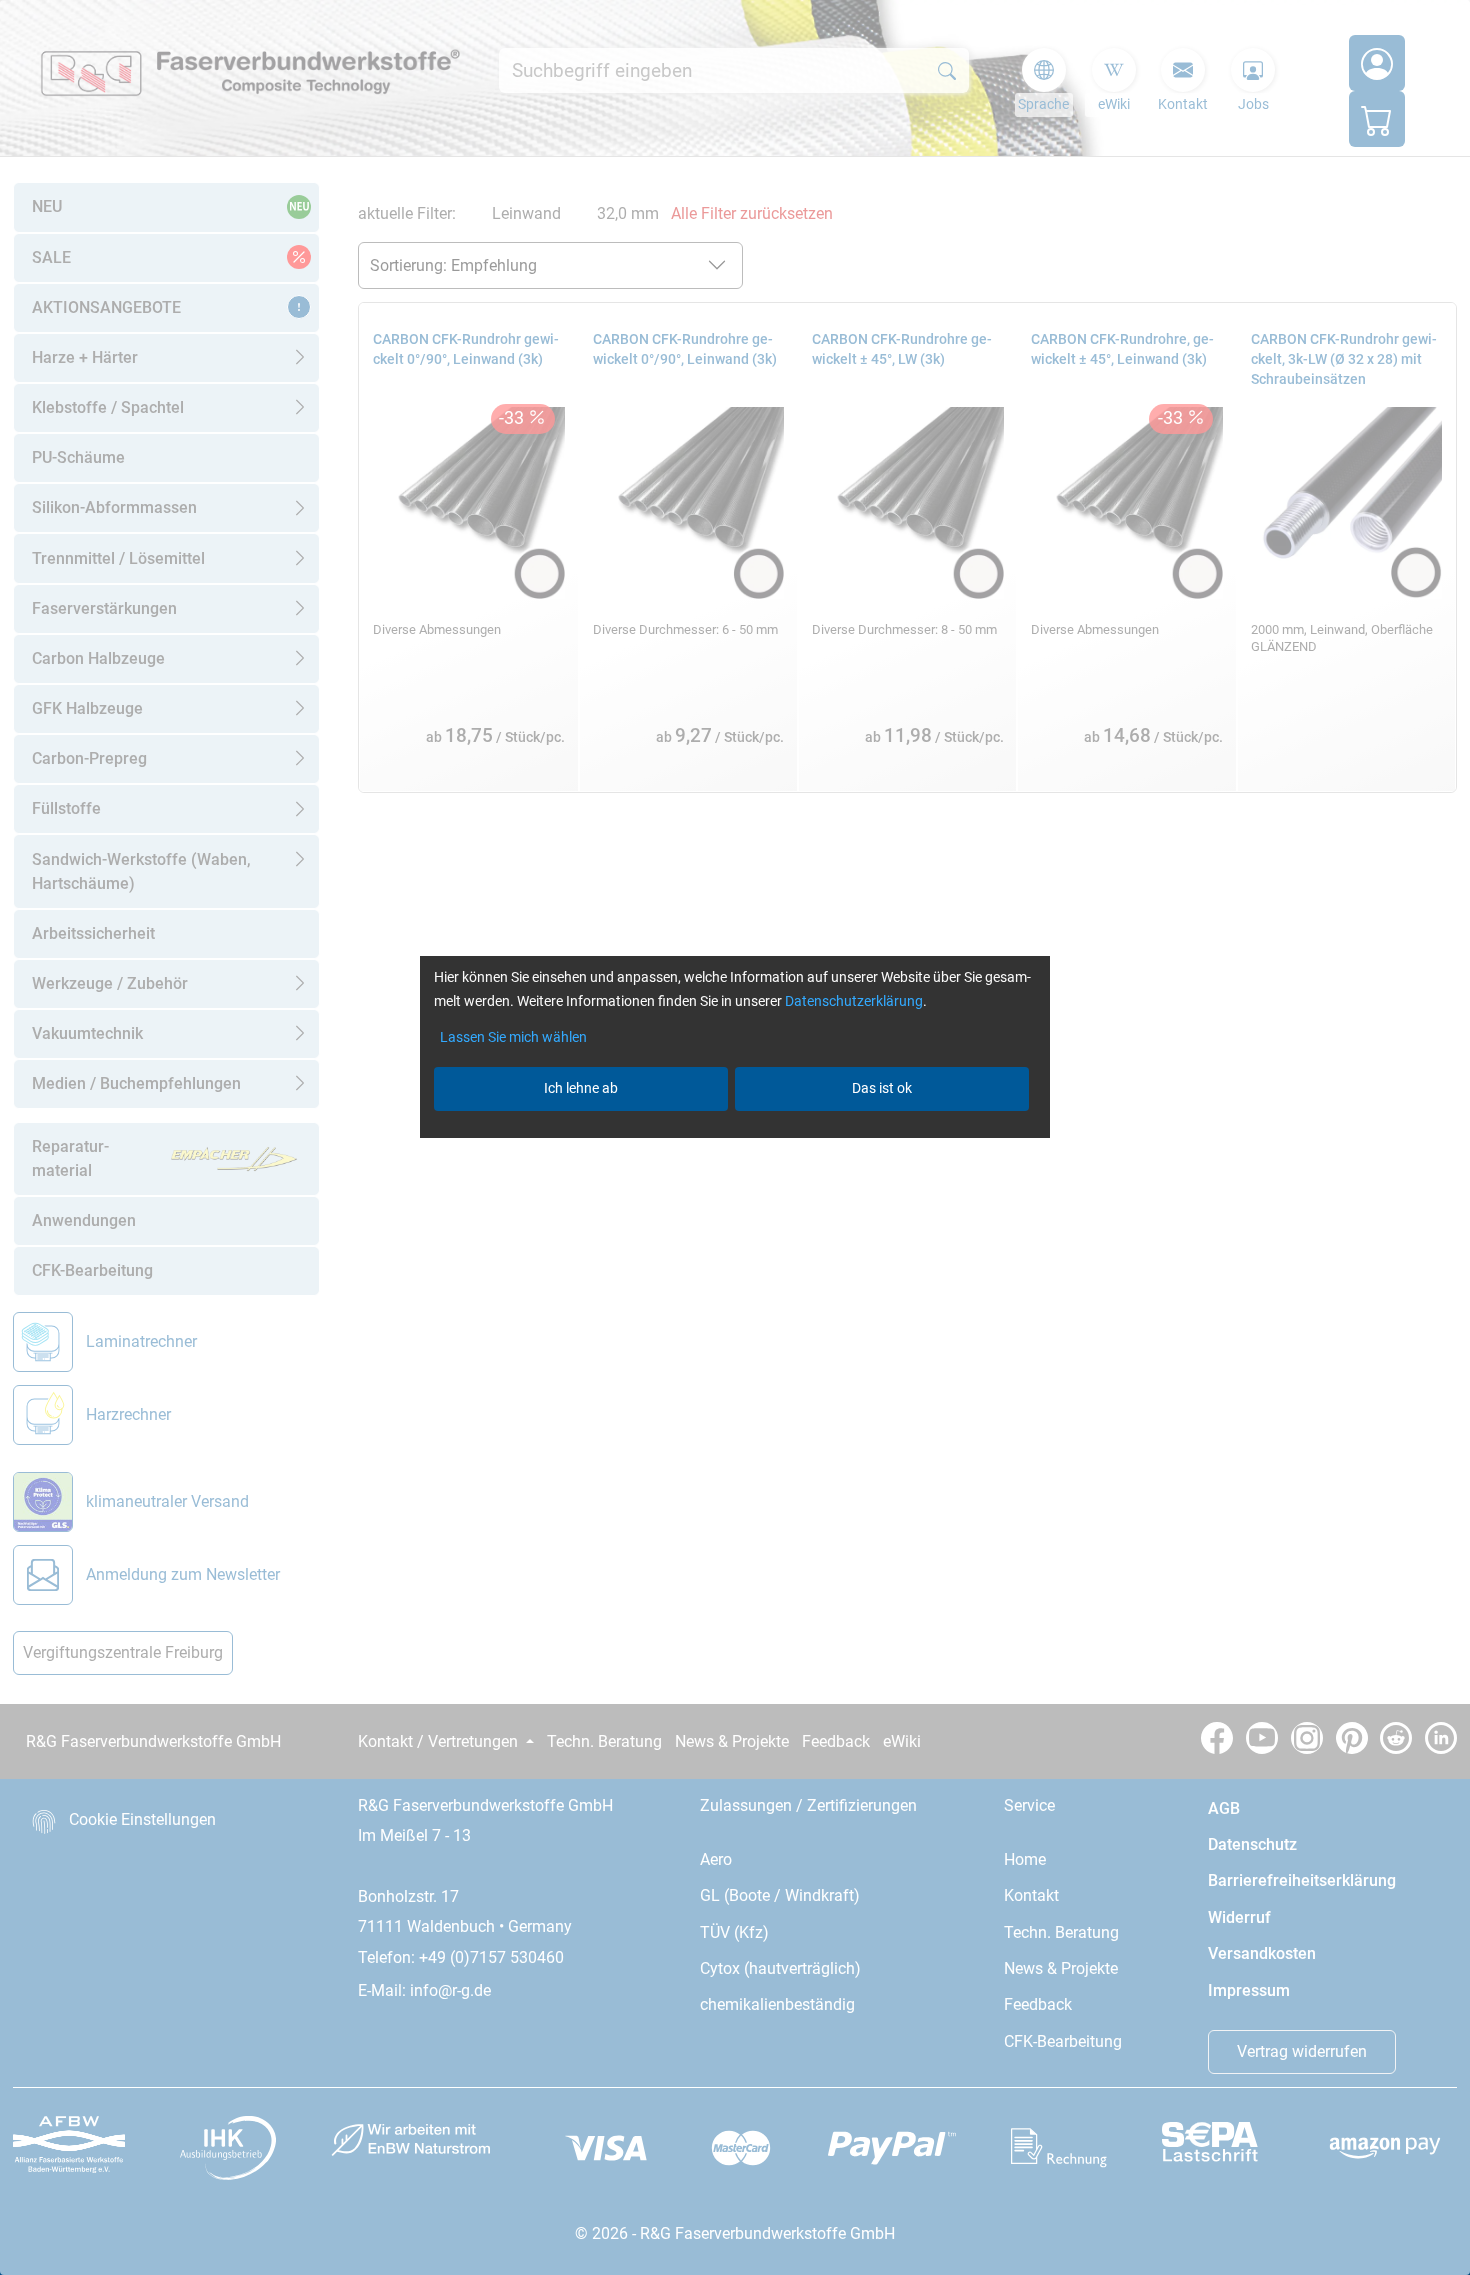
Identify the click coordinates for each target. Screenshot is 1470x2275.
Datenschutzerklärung (854, 1001)
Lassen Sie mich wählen (513, 1037)
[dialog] (735, 1137)
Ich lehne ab (581, 1088)
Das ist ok (882, 1088)
